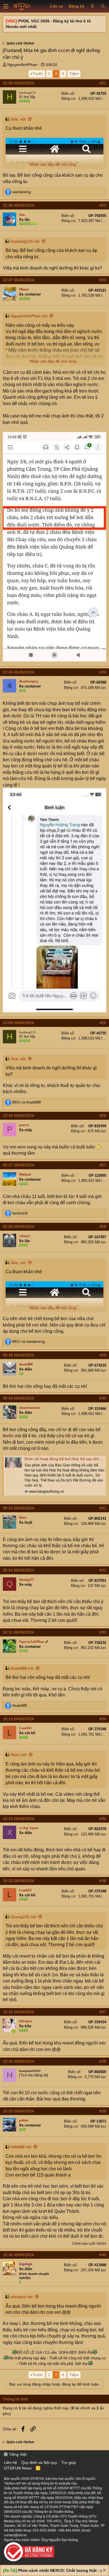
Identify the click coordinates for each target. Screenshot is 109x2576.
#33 (103, 1632)
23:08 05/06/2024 (18, 1023)
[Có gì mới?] (92, 6)
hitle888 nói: (21, 2147)
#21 (103, 83)
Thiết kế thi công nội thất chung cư (78, 2358)
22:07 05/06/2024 (18, 280)
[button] (6, 6)
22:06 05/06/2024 (18, 205)
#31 (103, 1508)
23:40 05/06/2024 (18, 1116)
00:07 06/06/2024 (18, 1165)
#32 (103, 1570)
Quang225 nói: (24, 1917)
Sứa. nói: (19, 119)
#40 (103, 2255)
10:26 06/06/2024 (18, 2012)
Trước (38, 74)
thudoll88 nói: (22, 1668)
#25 (103, 1023)
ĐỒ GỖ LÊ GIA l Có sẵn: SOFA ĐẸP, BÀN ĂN (55, 2352)
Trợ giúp (69, 2462)
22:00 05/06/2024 (18, 83)
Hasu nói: (19, 1755)
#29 (103, 1355)
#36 (103, 1881)
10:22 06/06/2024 (18, 1819)
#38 (103, 2061)
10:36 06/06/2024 (18, 2255)
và (27, 1102)
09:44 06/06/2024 (18, 1398)
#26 (103, 1116)
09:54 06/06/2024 (18, 1570)
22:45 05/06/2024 (18, 672)
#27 (103, 1165)
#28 (103, 1226)
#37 (103, 2012)
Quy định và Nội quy (39, 2462)
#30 (103, 1398)
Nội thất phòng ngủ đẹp (27, 2358)
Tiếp (73, 74)
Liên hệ (10, 2462)
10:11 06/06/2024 (18, 1632)
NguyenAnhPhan (22, 65)
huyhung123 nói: (25, 241)
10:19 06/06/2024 (18, 1719)
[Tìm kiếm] (103, 6)
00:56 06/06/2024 (18, 1226)
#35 (103, 1819)
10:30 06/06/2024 (18, 2061)
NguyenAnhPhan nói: (29, 316)
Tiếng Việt (17, 2454)
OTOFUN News (18, 2468)
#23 (103, 280)
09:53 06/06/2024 (18, 1508)
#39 (103, 2111)
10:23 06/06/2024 (18, 1881)
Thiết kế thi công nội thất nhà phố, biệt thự (53, 2364)
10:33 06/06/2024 (18, 2111)
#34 (103, 1719)
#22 (103, 205)
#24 (103, 672)
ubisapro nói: (22, 2297)
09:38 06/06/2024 (18, 1355)
